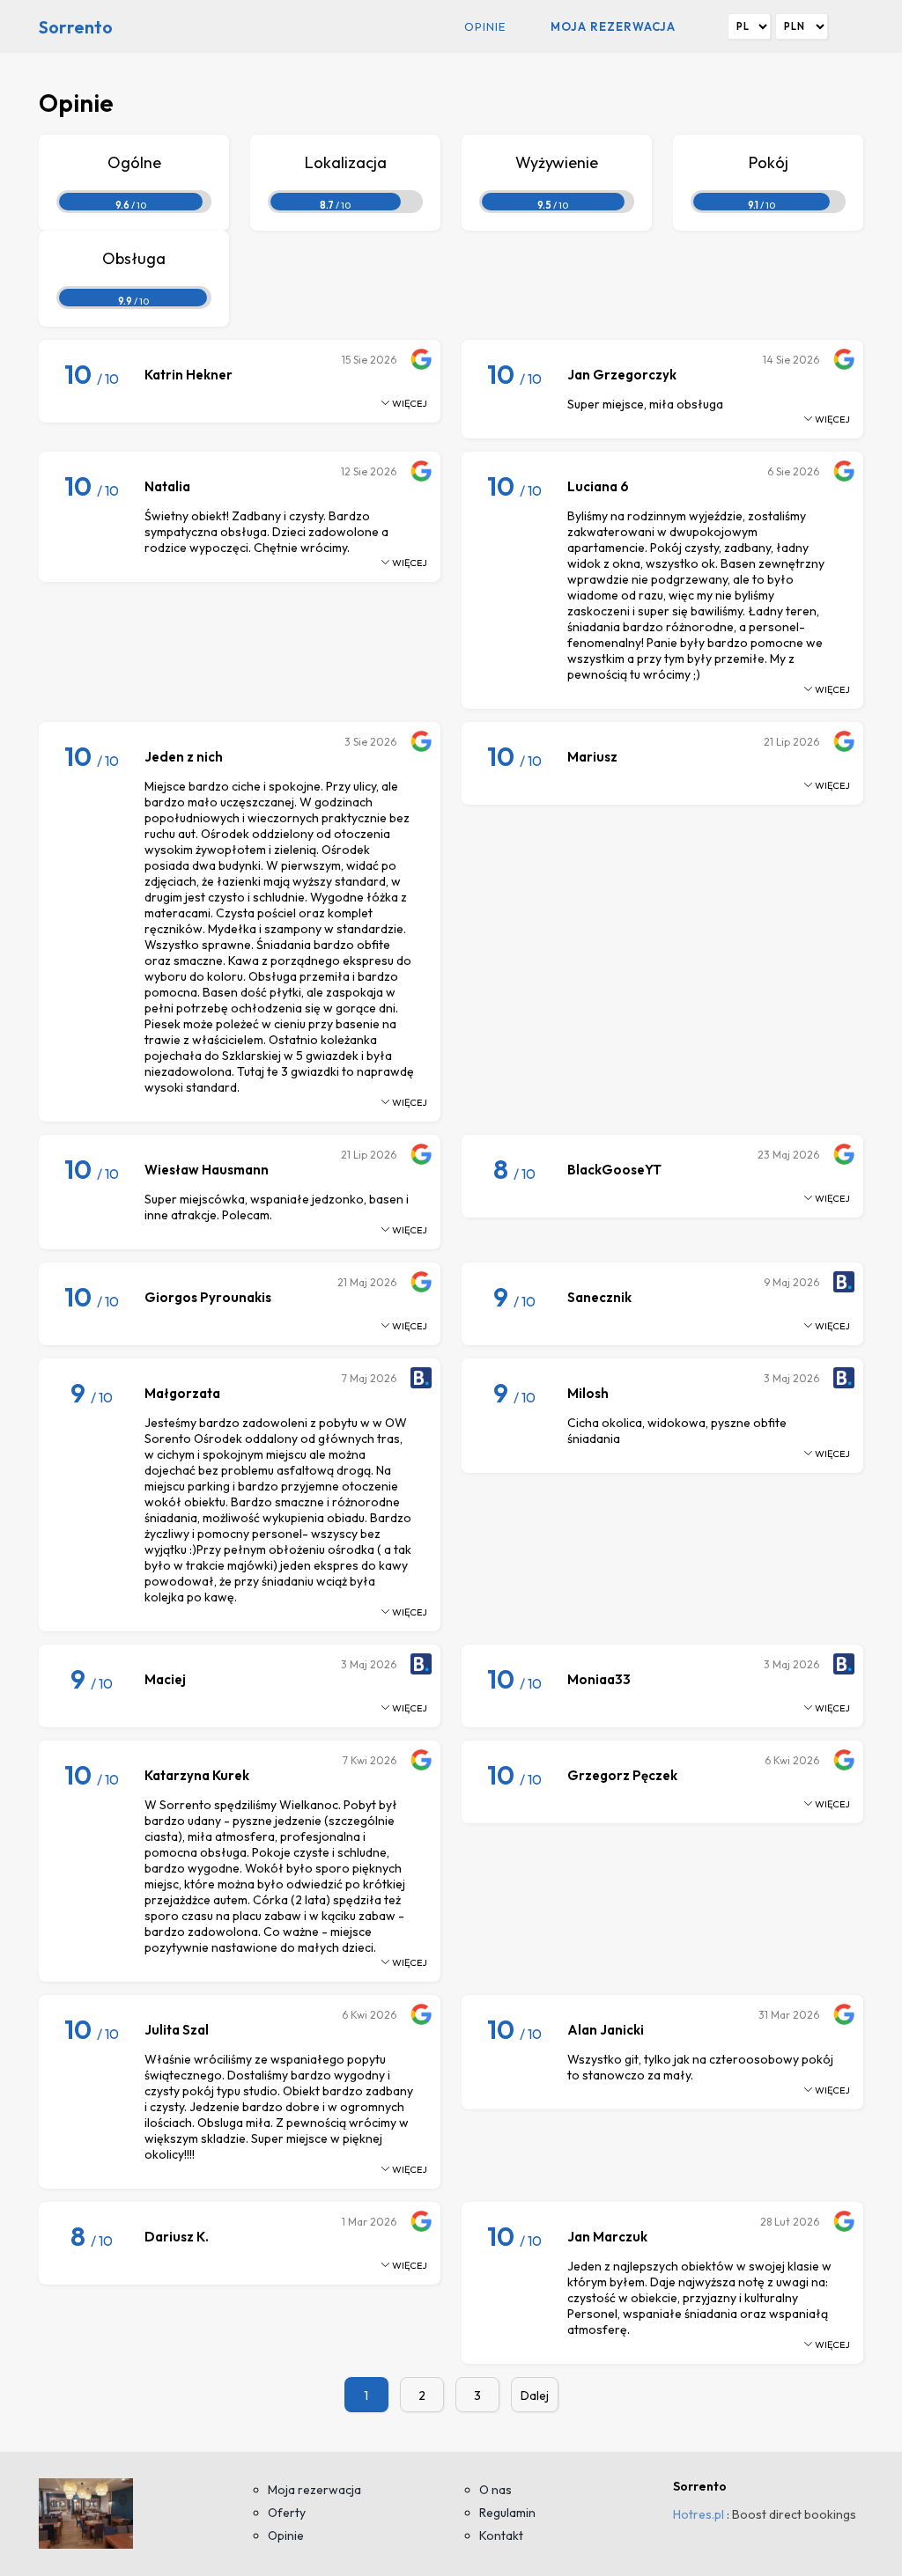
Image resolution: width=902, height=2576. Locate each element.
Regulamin (507, 2513)
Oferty (287, 2513)
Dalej (535, 2396)
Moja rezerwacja (613, 26)
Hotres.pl (699, 2514)
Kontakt (501, 2536)
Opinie (485, 26)
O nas (495, 2490)
